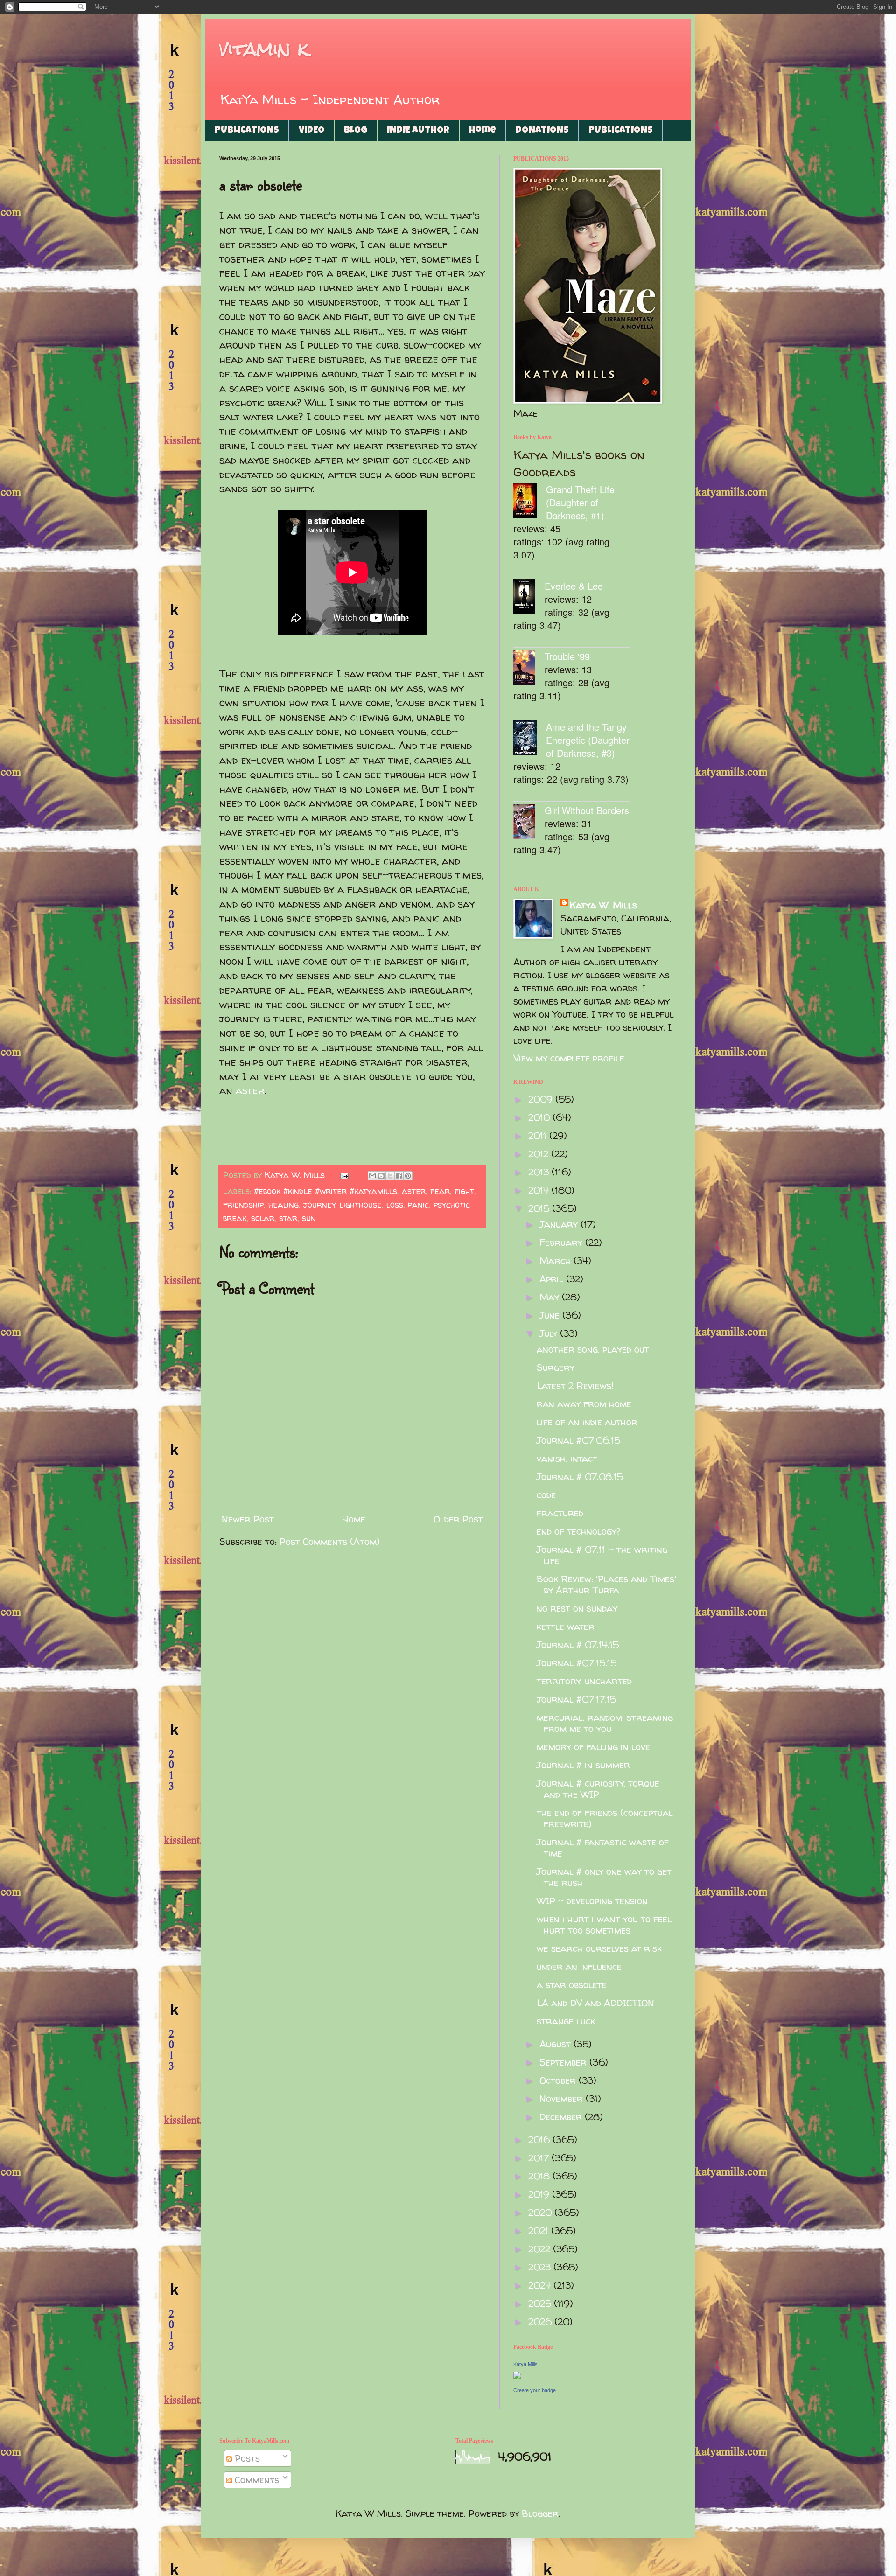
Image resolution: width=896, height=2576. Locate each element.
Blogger (540, 2513)
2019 (540, 2194)
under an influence (579, 1966)
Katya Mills (525, 2364)
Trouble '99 (567, 656)
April (553, 1279)
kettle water (566, 1626)
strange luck (566, 2021)
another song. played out (593, 1349)
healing (283, 1204)
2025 (541, 2303)
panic (418, 1204)
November (563, 2098)
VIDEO (311, 131)
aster (250, 1090)
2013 (540, 1172)
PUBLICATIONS (247, 131)
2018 (540, 2176)
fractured (560, 1513)
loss (395, 1204)
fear (440, 1191)
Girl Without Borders (587, 810)
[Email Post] (344, 1175)
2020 (541, 2212)
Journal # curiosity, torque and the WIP (598, 1789)
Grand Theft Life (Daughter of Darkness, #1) (580, 502)
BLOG (356, 131)
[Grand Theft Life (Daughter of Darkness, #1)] (530, 502)
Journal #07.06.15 (578, 1440)
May (551, 1297)
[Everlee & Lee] (529, 598)
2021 (540, 2230)
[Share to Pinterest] (408, 1176)
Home (483, 131)
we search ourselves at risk (599, 1948)
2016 (540, 2140)
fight (464, 1191)
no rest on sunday (577, 1608)
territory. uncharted (584, 1681)
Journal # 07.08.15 (580, 1476)
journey (319, 1204)
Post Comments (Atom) (330, 1541)
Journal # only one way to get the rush (604, 1877)
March (556, 1260)
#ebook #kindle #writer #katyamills (325, 1191)
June (551, 1315)
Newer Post (248, 1519)
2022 (541, 2249)
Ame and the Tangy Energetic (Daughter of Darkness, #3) (588, 740)
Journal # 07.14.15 (578, 1644)
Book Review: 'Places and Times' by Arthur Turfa (606, 1584)
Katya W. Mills (603, 905)
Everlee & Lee (574, 586)
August (556, 2044)
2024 (541, 2285)
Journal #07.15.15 (577, 1663)
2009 (542, 1099)
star (288, 1218)
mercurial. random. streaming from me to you (605, 1723)
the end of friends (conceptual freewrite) (605, 1818)
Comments (255, 2480)
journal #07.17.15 (576, 1699)
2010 (540, 1117)
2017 (540, 2158)
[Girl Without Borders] (529, 823)
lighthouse (361, 1204)
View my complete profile (569, 1058)
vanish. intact (567, 1458)
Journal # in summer (583, 1765)
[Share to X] (390, 1176)
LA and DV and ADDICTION (595, 2003)
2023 (541, 2267)
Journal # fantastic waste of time (603, 1847)
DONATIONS (542, 131)
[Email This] (372, 1176)
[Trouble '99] (529, 669)
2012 (540, 1154)
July (550, 1333)
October (559, 2080)
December (562, 2117)
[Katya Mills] (517, 2376)
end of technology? (579, 1531)
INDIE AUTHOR (418, 131)
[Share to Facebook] (399, 1176)
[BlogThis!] (381, 1176)
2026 (541, 2321)
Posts (246, 2458)
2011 (539, 1135)
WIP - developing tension (592, 1901)
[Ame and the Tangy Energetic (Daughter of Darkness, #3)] (530, 739)
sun (309, 1218)
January (560, 1224)
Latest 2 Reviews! (575, 1386)
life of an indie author (587, 1422)
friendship (243, 1204)
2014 (540, 1190)
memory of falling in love (593, 1747)
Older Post (458, 1519)
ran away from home (584, 1404)
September (564, 2062)
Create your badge (535, 2390)
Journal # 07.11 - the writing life (602, 1555)
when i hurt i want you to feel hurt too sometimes (604, 1924)
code (546, 1495)
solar (263, 1218)
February (562, 1242)
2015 (540, 1208)
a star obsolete (572, 1985)
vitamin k (264, 49)
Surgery (556, 1367)
